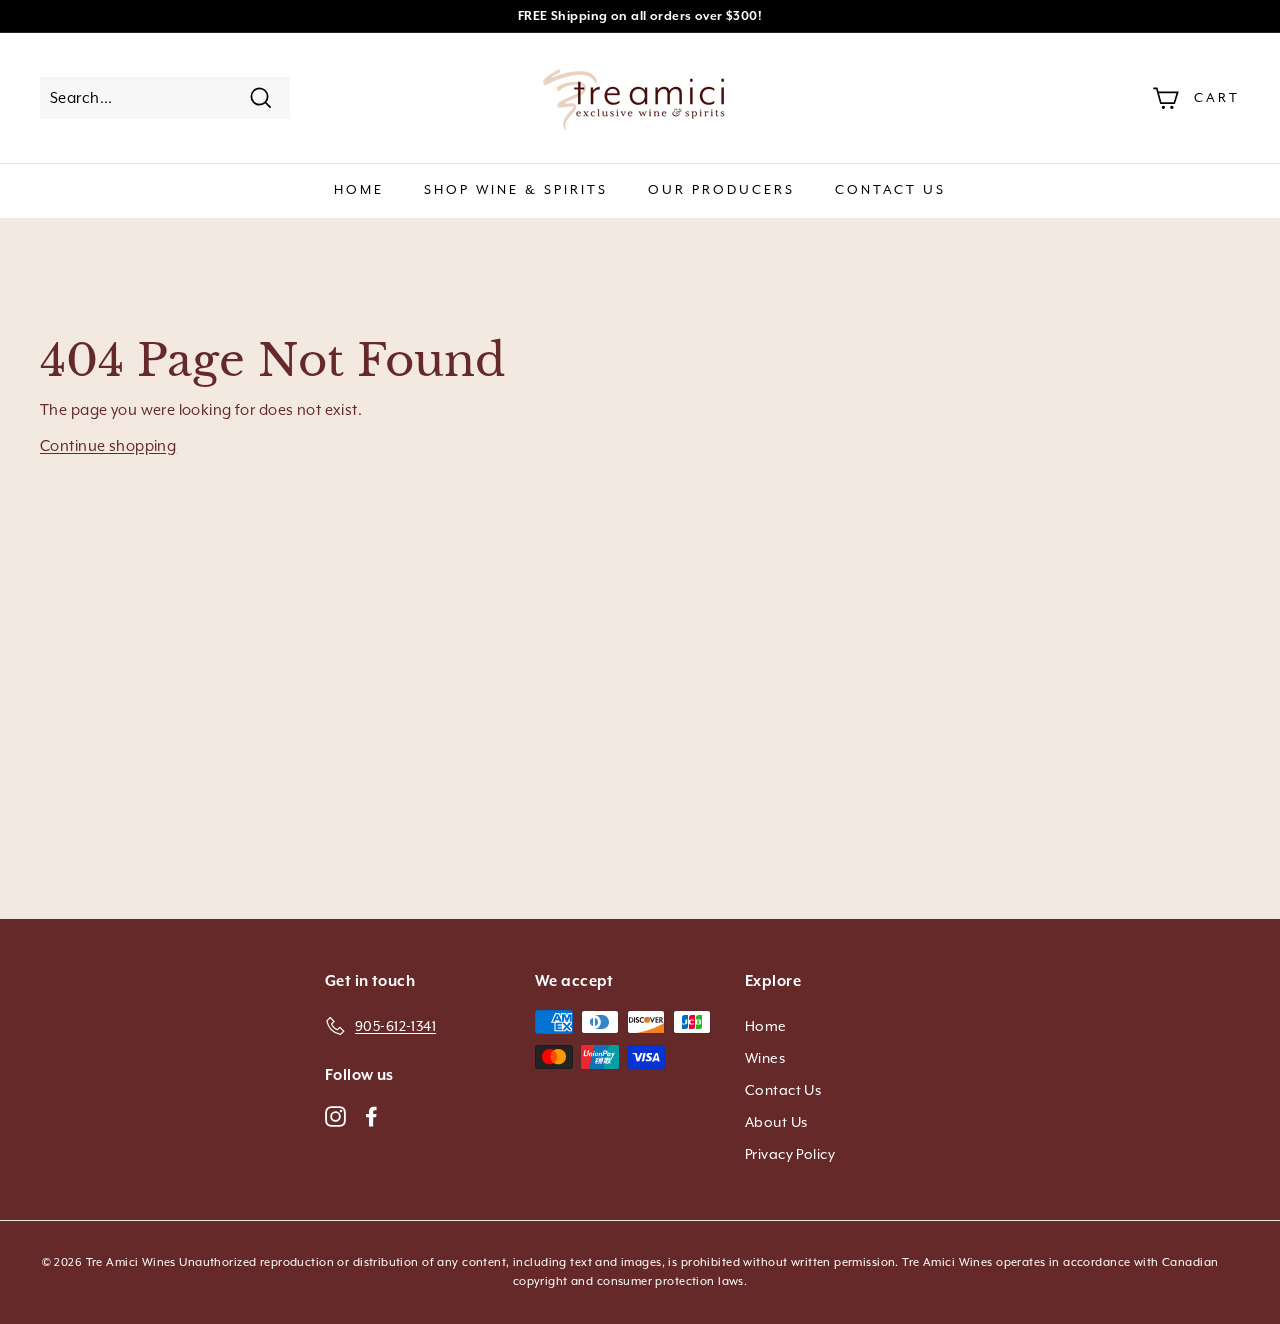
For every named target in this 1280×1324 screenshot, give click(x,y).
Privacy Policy (790, 1154)
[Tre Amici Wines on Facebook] (371, 1115)
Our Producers (721, 189)
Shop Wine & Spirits (516, 189)
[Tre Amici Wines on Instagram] (335, 1115)
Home (359, 189)
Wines (765, 1058)
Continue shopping (108, 445)
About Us (776, 1122)
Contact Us (890, 189)
